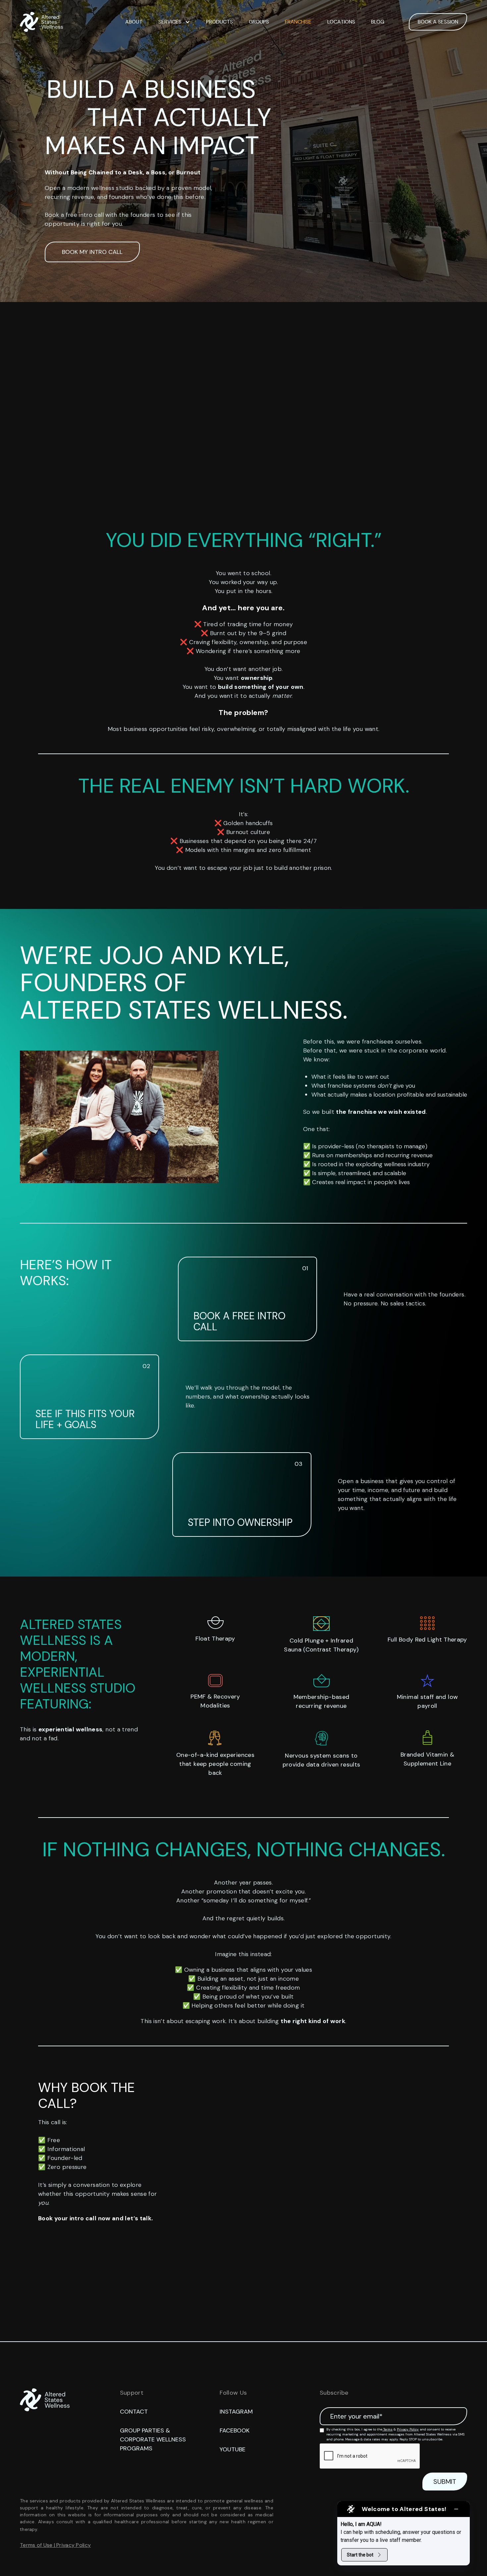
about (134, 22)
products (219, 22)
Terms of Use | (38, 2545)
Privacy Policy (408, 2429)
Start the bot (360, 2555)
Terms (387, 2429)
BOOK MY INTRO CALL (92, 252)
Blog (378, 22)
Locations (341, 22)
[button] (174, 22)
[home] (41, 22)
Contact (134, 2412)
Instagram (236, 2412)
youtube (233, 2449)
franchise (298, 22)
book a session (438, 22)
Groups (259, 22)
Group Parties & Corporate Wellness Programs (153, 2439)
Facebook (235, 2430)
